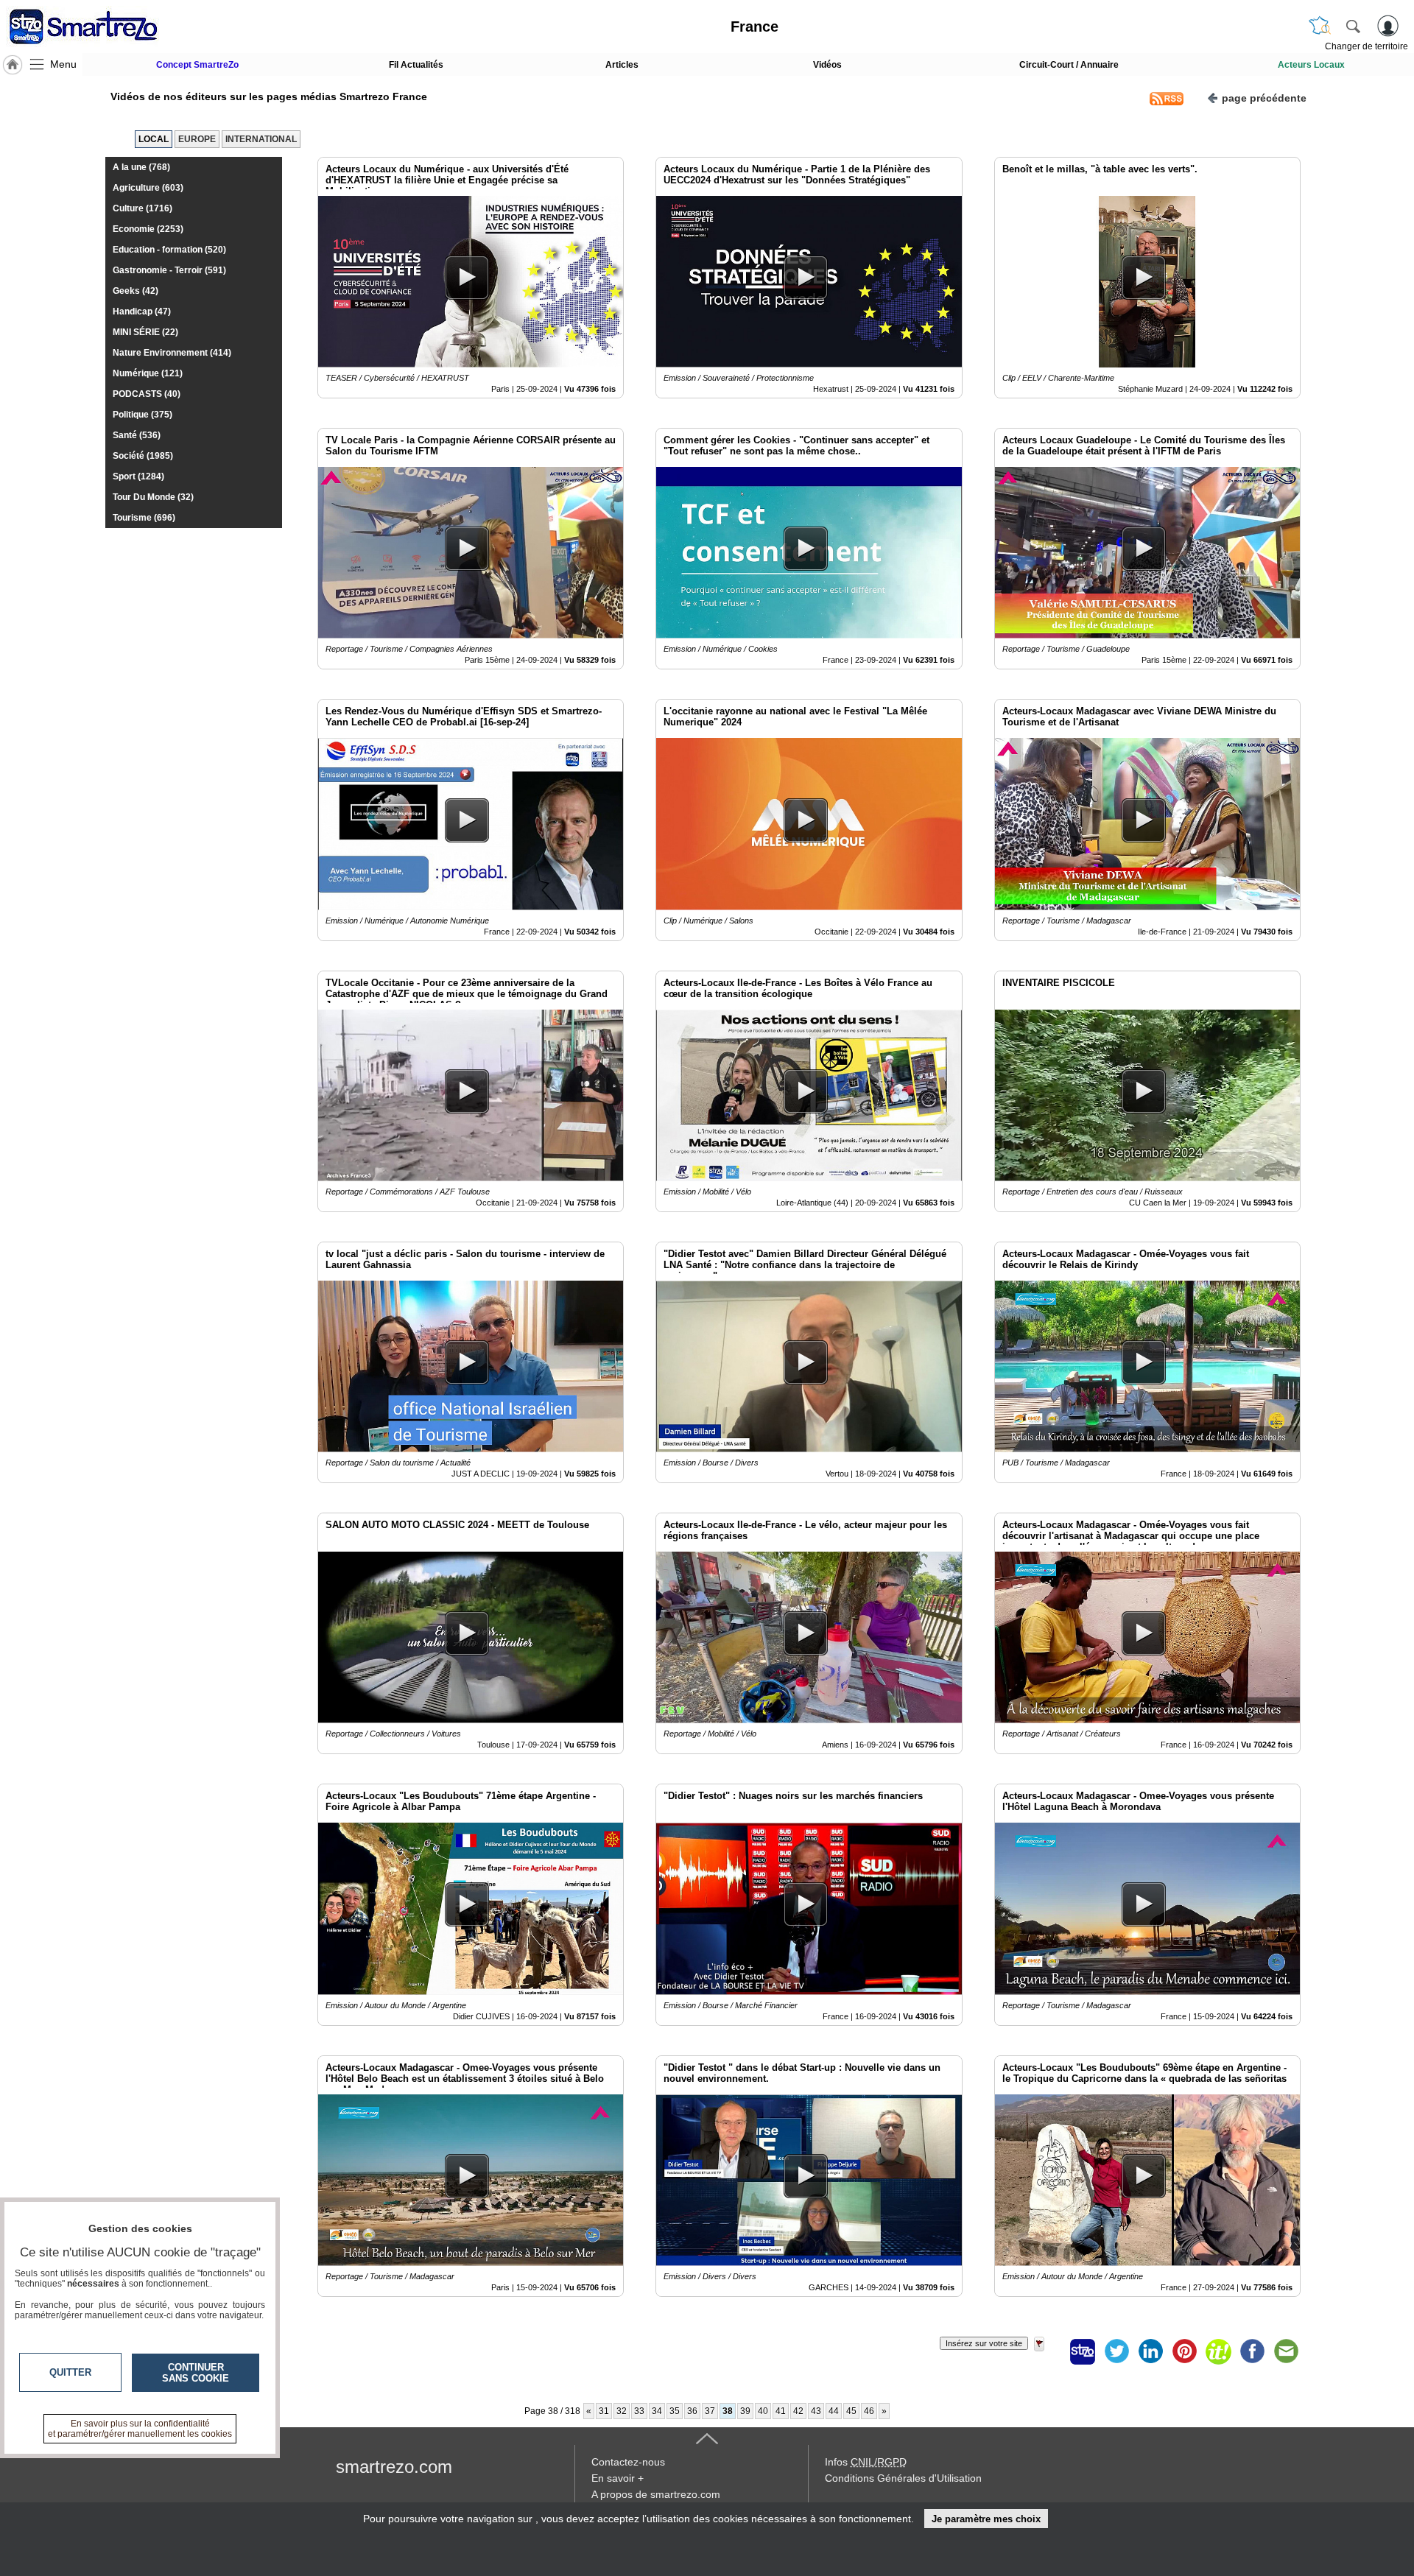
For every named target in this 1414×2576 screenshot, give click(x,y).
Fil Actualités (416, 65)
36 (692, 2411)
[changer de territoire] (1320, 26)
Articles (622, 65)
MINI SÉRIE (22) (145, 332)
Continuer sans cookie (196, 2373)
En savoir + (618, 2478)
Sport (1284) (138, 476)
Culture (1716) (143, 208)
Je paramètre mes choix (986, 2519)
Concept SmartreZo (197, 65)
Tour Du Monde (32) (153, 497)
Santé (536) (137, 435)
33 (639, 2411)
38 (728, 2411)
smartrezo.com (394, 2467)
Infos (866, 2462)
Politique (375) (143, 415)
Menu (63, 64)
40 (763, 2411)
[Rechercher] (1353, 26)
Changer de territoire (1366, 46)
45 (851, 2411)
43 (816, 2411)
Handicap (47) (142, 312)
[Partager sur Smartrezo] (1083, 2351)
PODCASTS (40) (147, 394)
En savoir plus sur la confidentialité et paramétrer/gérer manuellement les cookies (140, 2429)
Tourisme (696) (144, 518)
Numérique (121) (148, 373)
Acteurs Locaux (1311, 65)
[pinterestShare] (1184, 2351)
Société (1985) (143, 456)
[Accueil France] (13, 65)
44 (834, 2411)
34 (657, 2411)
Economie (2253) (148, 229)
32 (622, 2411)
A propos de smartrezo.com (656, 2494)
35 (675, 2411)
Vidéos (827, 65)
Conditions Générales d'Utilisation (903, 2478)
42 (798, 2411)
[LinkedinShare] (1150, 2351)
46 (869, 2411)
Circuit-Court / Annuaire (1069, 65)
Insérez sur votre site (984, 2343)
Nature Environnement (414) (172, 353)
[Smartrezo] (102, 27)
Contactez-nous (628, 2462)
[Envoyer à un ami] (1286, 2351)
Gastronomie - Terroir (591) (169, 270)
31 (604, 2411)
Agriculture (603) (148, 188)
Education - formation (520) (169, 250)
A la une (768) (141, 167)
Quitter (70, 2372)
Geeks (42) (136, 291)
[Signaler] (1049, 2351)
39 (745, 2411)
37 (710, 2411)
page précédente (1264, 98)
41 (781, 2411)
